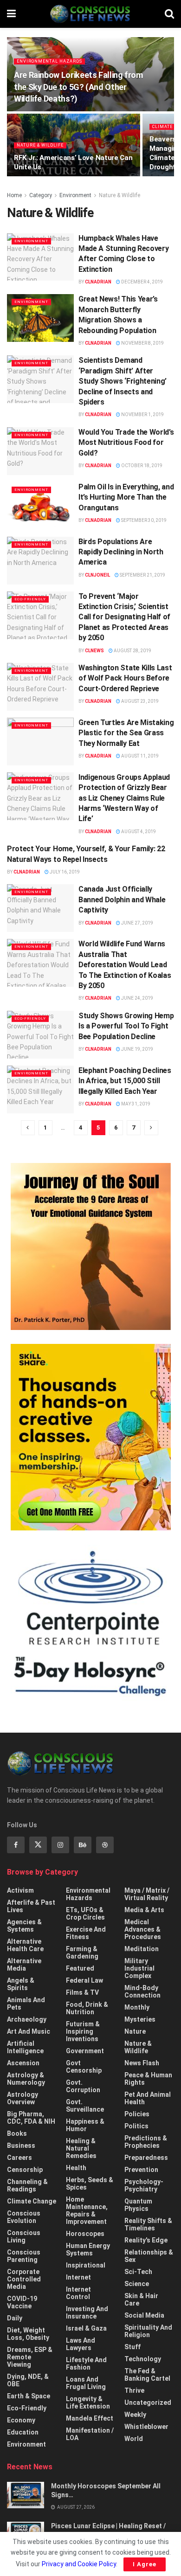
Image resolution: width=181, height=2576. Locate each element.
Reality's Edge (146, 2240)
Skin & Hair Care (141, 2300)
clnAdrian (98, 282)
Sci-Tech (138, 2272)
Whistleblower (146, 2427)
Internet (78, 2277)
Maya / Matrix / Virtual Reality (147, 1894)
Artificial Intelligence (25, 2047)
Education (23, 2432)
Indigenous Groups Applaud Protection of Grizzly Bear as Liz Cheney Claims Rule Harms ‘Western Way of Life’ (124, 798)
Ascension (23, 2063)
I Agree (145, 2564)
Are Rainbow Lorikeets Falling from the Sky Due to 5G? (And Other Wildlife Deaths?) (78, 87)
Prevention (141, 2170)
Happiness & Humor (85, 2125)
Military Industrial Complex (139, 1968)
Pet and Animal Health (148, 2098)
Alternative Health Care (25, 1945)
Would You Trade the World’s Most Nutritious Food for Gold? (126, 443)
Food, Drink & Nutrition (87, 2008)
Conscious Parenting (24, 2256)
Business (21, 2146)
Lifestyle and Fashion (86, 2364)
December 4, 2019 (142, 282)
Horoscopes (85, 2234)
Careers (19, 2158)
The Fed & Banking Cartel (147, 2375)
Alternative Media (24, 1965)
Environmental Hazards (49, 61)
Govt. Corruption (83, 2086)
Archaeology (27, 2019)
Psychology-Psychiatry (144, 2185)
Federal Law (84, 1980)
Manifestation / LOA (90, 2434)
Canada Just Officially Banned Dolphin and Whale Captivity (122, 899)
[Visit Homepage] (90, 14)
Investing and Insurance (87, 2313)
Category (41, 195)
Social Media (144, 2315)
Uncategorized (148, 2403)
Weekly (135, 2415)
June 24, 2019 (137, 998)
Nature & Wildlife (40, 145)
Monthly (137, 2007)
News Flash (142, 2063)
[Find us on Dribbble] (105, 1845)
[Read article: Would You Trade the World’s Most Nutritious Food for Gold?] (40, 451)
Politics (136, 2126)
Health (76, 2168)
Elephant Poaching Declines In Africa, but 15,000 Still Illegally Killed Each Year (125, 1081)
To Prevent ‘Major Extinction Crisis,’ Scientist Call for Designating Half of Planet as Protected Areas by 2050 (124, 617)
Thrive (134, 2390)
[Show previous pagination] (28, 1128)
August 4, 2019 (138, 832)
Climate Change (32, 2201)
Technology (143, 2359)
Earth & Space (29, 2396)
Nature (135, 2031)
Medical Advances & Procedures (143, 1929)
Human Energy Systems (88, 2249)
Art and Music (29, 2031)
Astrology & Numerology (26, 2079)
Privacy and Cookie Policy (79, 2564)
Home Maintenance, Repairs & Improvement (87, 2210)
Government (85, 2051)
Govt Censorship (84, 2067)
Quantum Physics (138, 2205)
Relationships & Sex (149, 2256)
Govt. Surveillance (85, 2106)
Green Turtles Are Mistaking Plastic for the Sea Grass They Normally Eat (126, 733)
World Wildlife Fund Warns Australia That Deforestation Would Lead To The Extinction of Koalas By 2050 (125, 965)
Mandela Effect (90, 2418)
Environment (75, 195)
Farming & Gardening (82, 1953)
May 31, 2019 (135, 1104)
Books (17, 2133)
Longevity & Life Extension (88, 2403)
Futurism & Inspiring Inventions (83, 2031)
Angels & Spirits (21, 1984)
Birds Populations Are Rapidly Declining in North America (121, 552)
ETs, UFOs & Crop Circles (85, 1914)
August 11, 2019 (139, 756)
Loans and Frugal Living (86, 2383)
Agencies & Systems (24, 1926)
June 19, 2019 (137, 1049)
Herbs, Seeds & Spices (90, 2184)
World (134, 2439)
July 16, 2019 (64, 872)
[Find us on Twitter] (38, 1845)
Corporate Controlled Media (24, 2279)
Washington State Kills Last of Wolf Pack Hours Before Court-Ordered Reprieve (125, 678)
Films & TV (82, 1992)
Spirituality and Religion (148, 2331)
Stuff (133, 2347)
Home (14, 195)
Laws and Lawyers (81, 2344)
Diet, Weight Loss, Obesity (28, 2334)
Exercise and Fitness (86, 1933)
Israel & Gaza (86, 2328)
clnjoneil (97, 575)
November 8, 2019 (142, 343)
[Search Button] (169, 14)
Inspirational (86, 2265)
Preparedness (146, 2158)
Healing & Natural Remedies (81, 2148)
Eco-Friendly (30, 599)
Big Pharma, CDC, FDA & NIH (31, 2118)
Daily (15, 2318)
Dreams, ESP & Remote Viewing (30, 2357)
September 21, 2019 (142, 575)
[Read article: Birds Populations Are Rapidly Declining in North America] (40, 561)
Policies (137, 2114)
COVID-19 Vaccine (22, 2302)
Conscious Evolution (24, 2217)
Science (137, 2284)
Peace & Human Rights (148, 2079)
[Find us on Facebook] (16, 1845)
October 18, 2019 (141, 466)
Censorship (25, 2170)
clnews (94, 651)
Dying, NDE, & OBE (28, 2380)
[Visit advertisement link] (90, 1246)
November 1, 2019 (142, 414)
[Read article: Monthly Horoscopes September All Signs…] (26, 2495)
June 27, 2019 (137, 923)
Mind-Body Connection (142, 1991)
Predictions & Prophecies (146, 2142)
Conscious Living (24, 2236)
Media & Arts (144, 1910)
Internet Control (78, 2293)
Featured (80, 1968)
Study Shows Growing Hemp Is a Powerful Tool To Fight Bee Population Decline (126, 1026)
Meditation (142, 1949)
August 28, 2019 (132, 651)
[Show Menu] (11, 14)
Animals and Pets (26, 2004)
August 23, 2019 (139, 701)
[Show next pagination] (151, 1128)
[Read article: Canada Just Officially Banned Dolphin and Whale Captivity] (40, 908)
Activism (20, 1890)
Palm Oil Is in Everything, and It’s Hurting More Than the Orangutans (126, 497)
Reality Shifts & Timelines (148, 2224)
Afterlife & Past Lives (31, 1906)
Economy (21, 2420)
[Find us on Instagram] (60, 1845)
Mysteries (140, 2019)
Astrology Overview (23, 2098)
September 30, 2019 (143, 520)
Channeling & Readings (27, 2185)
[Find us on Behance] (83, 1845)
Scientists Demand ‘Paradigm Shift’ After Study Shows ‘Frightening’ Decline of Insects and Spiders (123, 381)
